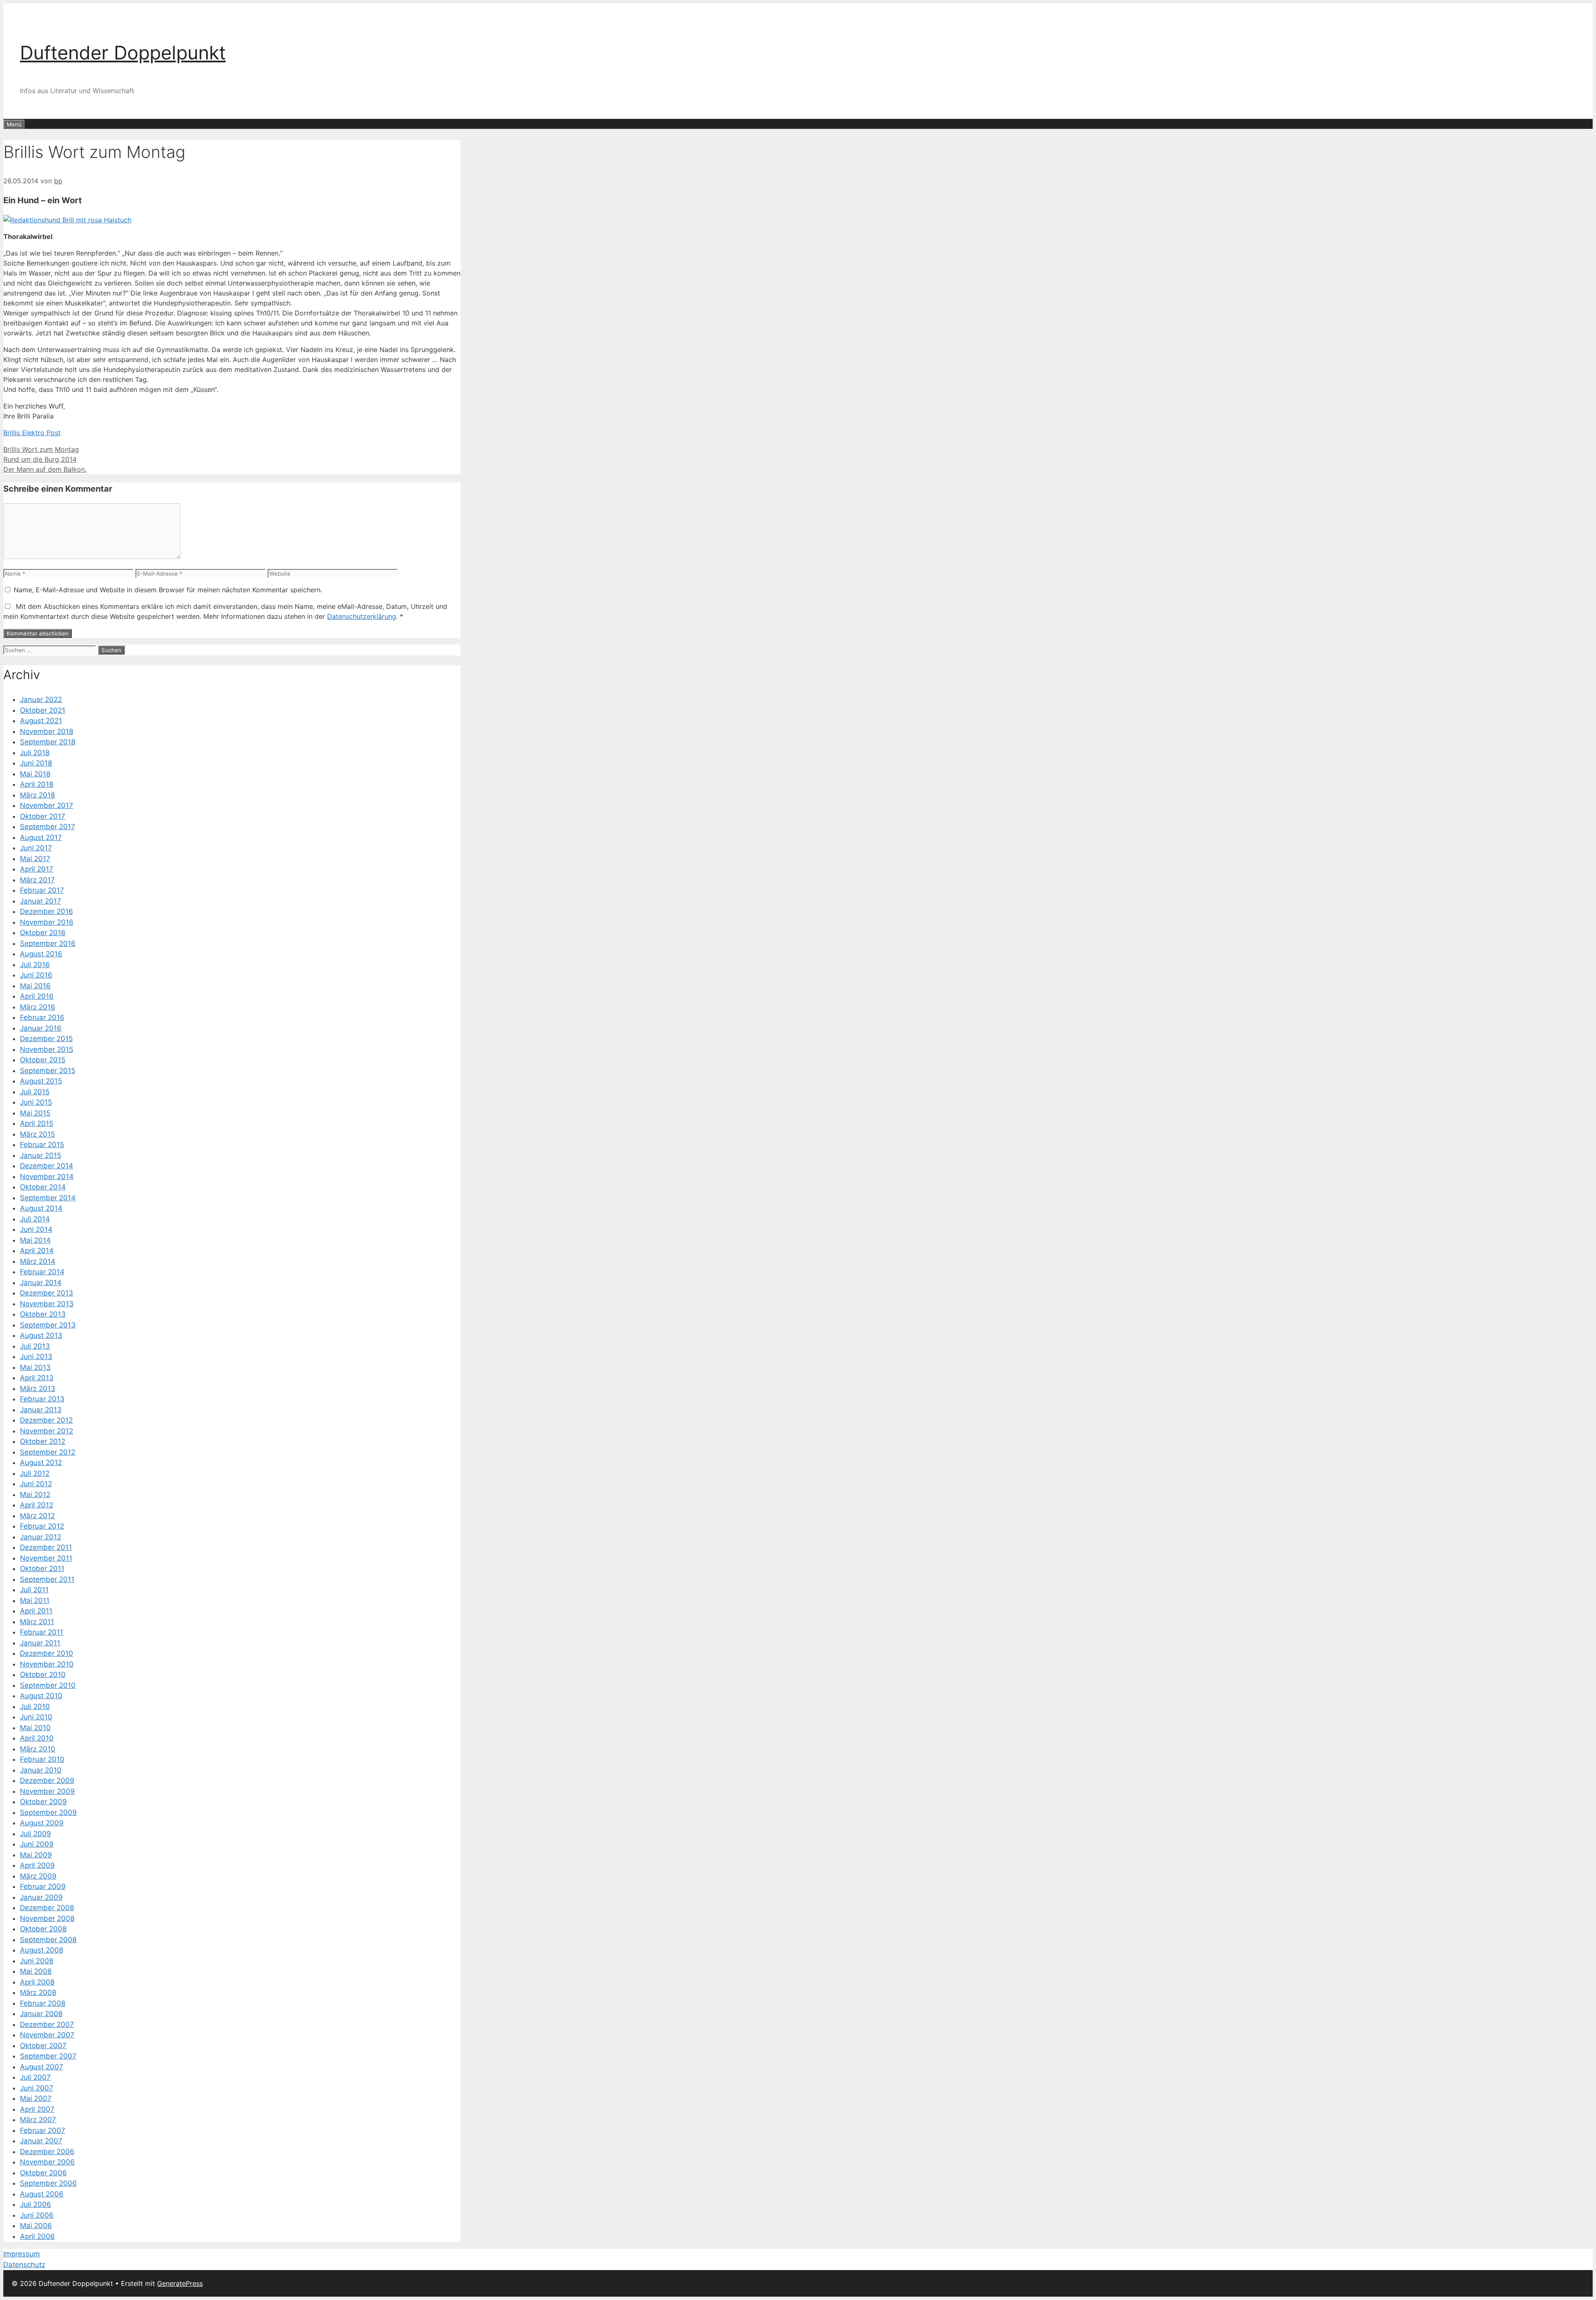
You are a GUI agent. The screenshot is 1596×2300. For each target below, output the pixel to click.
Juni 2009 (37, 1844)
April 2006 (37, 2236)
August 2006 (42, 2194)
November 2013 (47, 1304)
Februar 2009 (43, 1886)
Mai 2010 (35, 1728)
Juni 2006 (37, 2215)
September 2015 (48, 1071)
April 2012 (37, 1505)
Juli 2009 (36, 1834)
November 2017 (47, 805)
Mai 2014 (35, 1240)
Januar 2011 (40, 1643)
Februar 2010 (42, 1759)
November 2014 (47, 1177)
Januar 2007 (41, 2141)
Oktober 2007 (43, 2046)
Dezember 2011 (46, 1547)
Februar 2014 (42, 1272)
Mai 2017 (35, 859)
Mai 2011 (35, 1601)
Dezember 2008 (47, 1908)
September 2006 (48, 2183)
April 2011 (36, 1611)
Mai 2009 (36, 1855)
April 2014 (37, 1251)
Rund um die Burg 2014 (40, 459)
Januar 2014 (41, 1283)
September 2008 (48, 1940)
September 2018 (48, 742)
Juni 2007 (37, 2088)
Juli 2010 (35, 1707)
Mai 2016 (35, 986)
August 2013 (41, 1335)
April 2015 (37, 1123)
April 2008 (37, 1982)
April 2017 (37, 869)
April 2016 (37, 996)
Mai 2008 (36, 1971)
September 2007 (48, 2056)
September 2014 (48, 1198)
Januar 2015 (41, 1155)
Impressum (22, 2254)
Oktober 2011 (42, 1569)
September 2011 (47, 1579)
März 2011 (37, 1622)
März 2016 (38, 1007)
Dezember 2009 (47, 1780)
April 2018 (37, 784)
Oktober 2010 (43, 1675)
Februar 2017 (42, 890)
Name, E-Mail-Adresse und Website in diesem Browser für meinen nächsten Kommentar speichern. (168, 590)
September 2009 (48, 1812)
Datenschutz (24, 2265)
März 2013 (38, 1389)
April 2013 (37, 1378)
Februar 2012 (42, 1526)
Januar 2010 (41, 1770)
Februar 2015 (42, 1145)
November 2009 (47, 1791)
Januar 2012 (41, 1537)
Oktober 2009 (43, 1802)
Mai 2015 (35, 1113)
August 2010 (41, 1696)
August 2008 (42, 1950)
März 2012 (37, 1516)
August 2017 (41, 837)
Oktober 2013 (43, 1314)
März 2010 (38, 1749)
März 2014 (38, 1261)
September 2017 (48, 827)
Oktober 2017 (43, 816)
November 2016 (47, 922)
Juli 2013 (35, 1346)
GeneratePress (180, 2283)
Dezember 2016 (47, 911)
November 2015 (47, 1049)
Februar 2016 (42, 1017)
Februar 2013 (42, 1399)
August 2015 (41, 1081)
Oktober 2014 (43, 1187)
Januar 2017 (41, 901)
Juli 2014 (35, 1219)
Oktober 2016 (43, 933)
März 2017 (37, 880)
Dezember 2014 (47, 1166)
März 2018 (37, 795)
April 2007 (37, 2109)
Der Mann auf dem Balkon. (45, 469)
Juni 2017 (36, 848)
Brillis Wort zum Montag (41, 449)
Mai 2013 (35, 1367)
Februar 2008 (43, 2003)
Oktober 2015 (43, 1060)
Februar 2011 (42, 1632)
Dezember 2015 (46, 1039)
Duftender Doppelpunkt (123, 53)
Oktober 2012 (43, 1441)
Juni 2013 (36, 1357)
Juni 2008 (37, 1961)
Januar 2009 (41, 1897)
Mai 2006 (36, 2226)
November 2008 (47, 1918)
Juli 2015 (35, 1092)
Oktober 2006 (43, 2173)
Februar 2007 (43, 2130)
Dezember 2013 (47, 1293)
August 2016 (41, 954)
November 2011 (46, 1558)
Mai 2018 (35, 774)
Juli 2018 (35, 753)
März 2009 (38, 1876)
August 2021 (41, 721)
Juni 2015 (36, 1102)
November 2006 (47, 2162)
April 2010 (37, 1738)
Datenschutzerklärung (362, 616)
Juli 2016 (35, 965)
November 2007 (47, 2035)
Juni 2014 (36, 1229)
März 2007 (38, 2120)
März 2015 (37, 1134)
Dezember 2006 (47, 2152)
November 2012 (47, 1431)
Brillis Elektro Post (32, 433)
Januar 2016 (41, 1028)
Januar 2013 (41, 1410)
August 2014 (41, 1208)
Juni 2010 (36, 1717)
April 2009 (37, 1865)
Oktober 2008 (43, 1929)
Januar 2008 (41, 2014)
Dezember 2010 (47, 1653)
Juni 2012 (36, 1484)
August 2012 (41, 1463)
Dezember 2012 (46, 1420)
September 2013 (48, 1325)
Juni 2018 (36, 763)
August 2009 (42, 1823)
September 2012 (48, 1452)
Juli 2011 (34, 1590)
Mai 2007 (36, 2098)
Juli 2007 (35, 2077)
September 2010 (48, 1685)
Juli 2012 (35, 1473)
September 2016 (48, 943)
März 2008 (38, 1992)
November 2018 (47, 731)
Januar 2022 (41, 699)
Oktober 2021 (43, 710)
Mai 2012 (35, 1495)
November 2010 (47, 1664)
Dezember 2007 (47, 2024)
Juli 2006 (36, 2204)
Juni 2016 (36, 975)
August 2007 (42, 2067)
